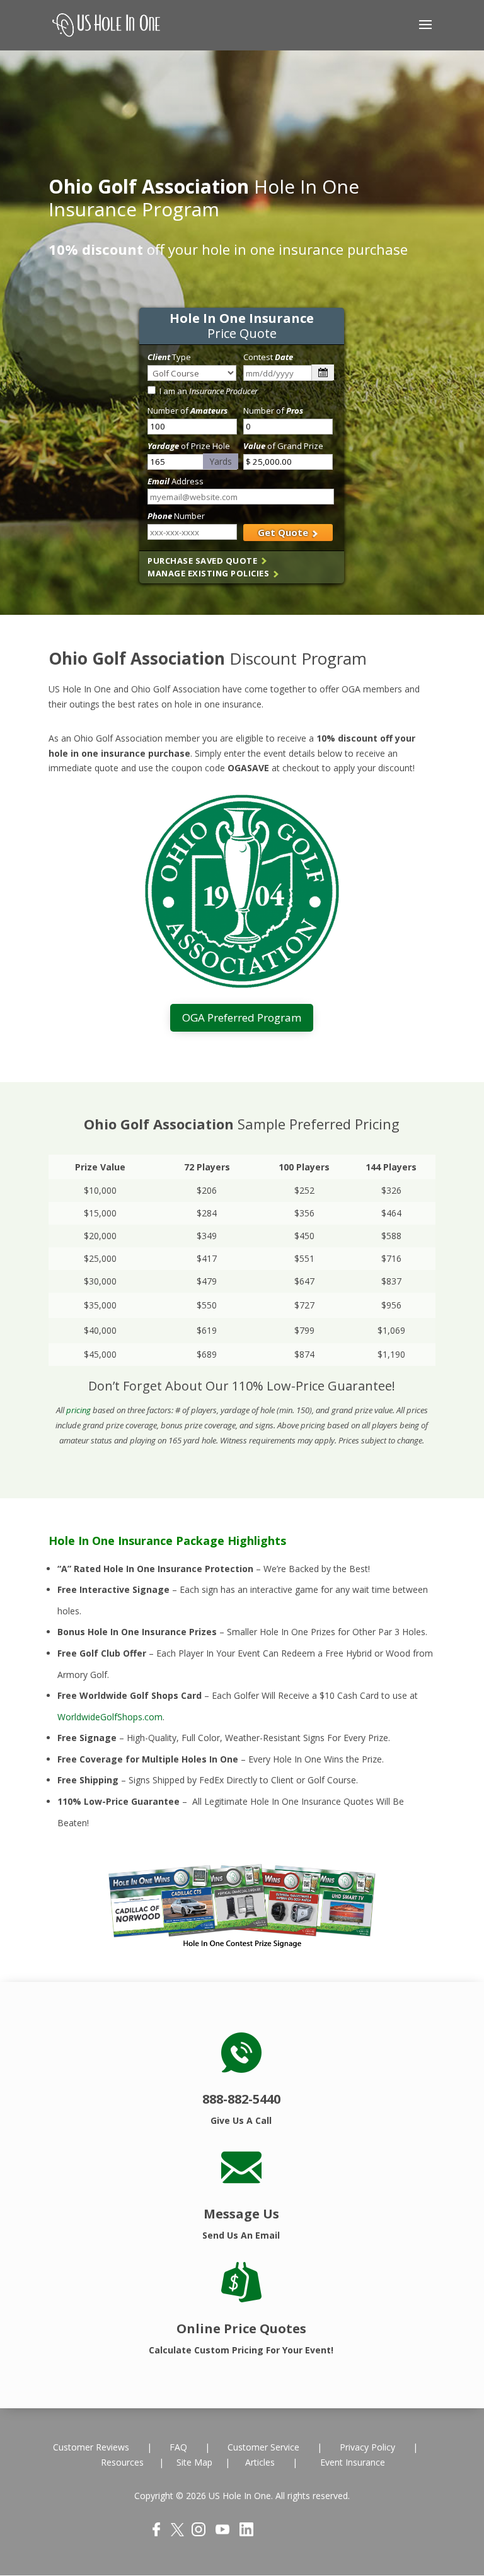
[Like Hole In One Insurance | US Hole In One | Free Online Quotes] (156, 2533)
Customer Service (263, 2447)
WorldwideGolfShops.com (110, 1717)
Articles (260, 2462)
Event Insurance (353, 2462)
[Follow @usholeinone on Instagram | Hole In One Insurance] (199, 2533)
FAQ (180, 2447)
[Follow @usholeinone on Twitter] (177, 2533)
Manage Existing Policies (210, 573)
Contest (268, 357)
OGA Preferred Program (242, 1017)
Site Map (194, 2462)
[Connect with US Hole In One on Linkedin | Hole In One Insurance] (246, 2533)
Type (169, 357)
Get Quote (284, 532)
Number (176, 516)
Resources (124, 2462)
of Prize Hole (189, 446)
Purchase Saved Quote (204, 561)
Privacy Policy (366, 2447)
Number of (187, 411)
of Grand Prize (283, 446)
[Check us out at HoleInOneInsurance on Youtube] (222, 2533)
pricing (78, 1410)
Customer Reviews (92, 2447)
